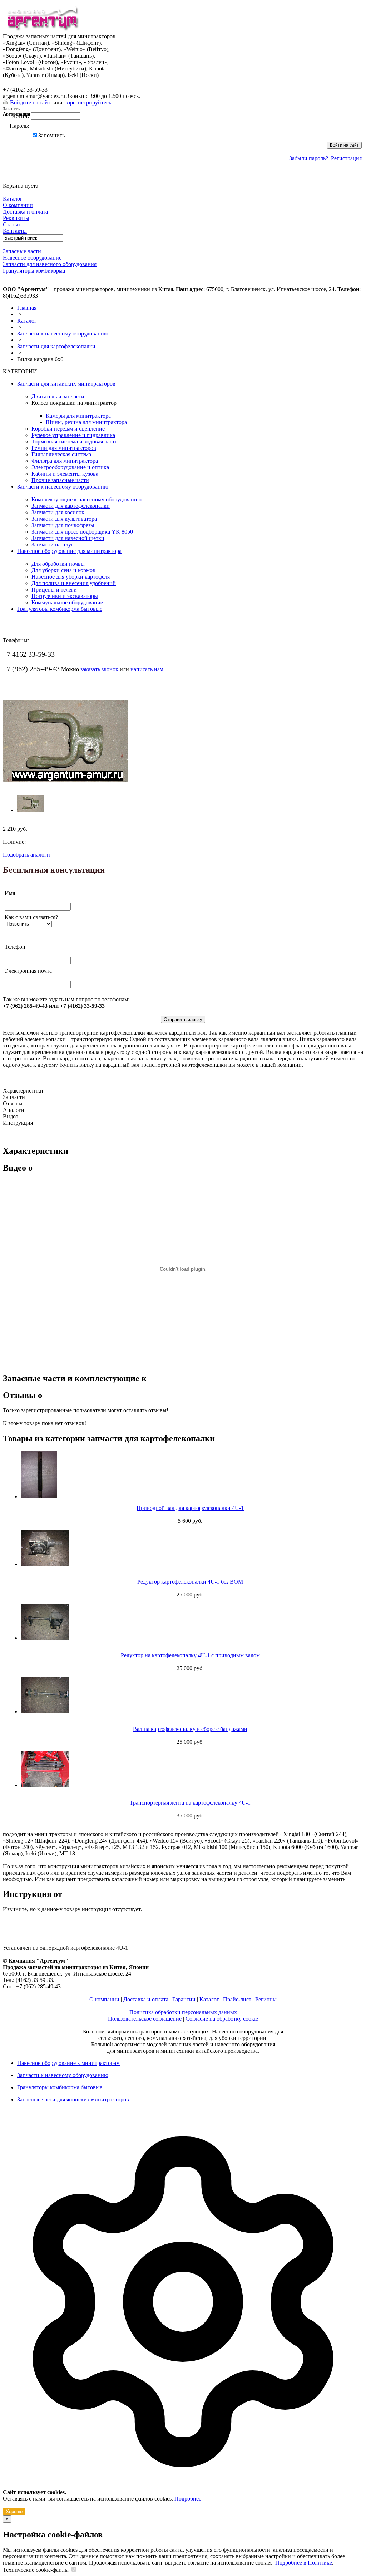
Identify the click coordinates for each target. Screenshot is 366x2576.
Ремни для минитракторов (64, 448)
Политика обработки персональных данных (183, 2012)
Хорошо (14, 2511)
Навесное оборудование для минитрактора (69, 551)
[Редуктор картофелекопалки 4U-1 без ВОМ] (190, 1548)
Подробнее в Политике (304, 2563)
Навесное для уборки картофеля (71, 577)
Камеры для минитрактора (78, 416)
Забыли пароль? (309, 158)
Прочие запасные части (60, 480)
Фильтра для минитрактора (65, 461)
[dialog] (183, 2315)
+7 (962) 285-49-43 (31, 82)
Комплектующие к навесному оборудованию (86, 499)
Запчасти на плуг (53, 544)
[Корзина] (7, 179)
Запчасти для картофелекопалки (56, 346)
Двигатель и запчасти (58, 396)
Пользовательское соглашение (145, 2019)
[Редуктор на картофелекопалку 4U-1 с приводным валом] (190, 1622)
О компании (104, 1999)
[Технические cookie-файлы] (74, 2570)
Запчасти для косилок (58, 512)
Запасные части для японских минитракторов (73, 2099)
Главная (27, 308)
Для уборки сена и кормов (63, 570)
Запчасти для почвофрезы (63, 525)
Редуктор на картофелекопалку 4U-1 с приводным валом (190, 1655)
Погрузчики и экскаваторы (65, 596)
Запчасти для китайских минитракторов (66, 384)
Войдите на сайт (30, 102)
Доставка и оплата (146, 1999)
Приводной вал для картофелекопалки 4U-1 (190, 1508)
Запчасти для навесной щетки (68, 538)
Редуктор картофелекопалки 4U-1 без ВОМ (190, 1582)
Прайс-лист (237, 1999)
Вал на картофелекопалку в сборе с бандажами (190, 1729)
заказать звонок (99, 669)
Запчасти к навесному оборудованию (63, 333)
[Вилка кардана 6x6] (65, 781)
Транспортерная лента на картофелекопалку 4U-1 (190, 1803)
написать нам (147, 669)
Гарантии (184, 1999)
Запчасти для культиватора (64, 519)
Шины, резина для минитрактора (86, 422)
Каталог (27, 321)
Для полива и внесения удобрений (74, 583)
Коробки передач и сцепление (68, 429)
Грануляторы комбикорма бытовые (60, 609)
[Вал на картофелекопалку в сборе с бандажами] (190, 1696)
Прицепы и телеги (54, 590)
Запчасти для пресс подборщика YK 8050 (82, 532)
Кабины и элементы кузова (65, 474)
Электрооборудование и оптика (70, 467)
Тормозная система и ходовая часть (74, 441)
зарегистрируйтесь (88, 102)
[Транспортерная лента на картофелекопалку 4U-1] (190, 1769)
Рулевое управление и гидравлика (73, 435)
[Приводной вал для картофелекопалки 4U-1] (190, 1475)
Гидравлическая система (61, 454)
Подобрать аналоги (26, 855)
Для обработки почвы (58, 564)
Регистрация (346, 158)
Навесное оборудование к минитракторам (68, 2063)
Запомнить (51, 135)
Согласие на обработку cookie (222, 2019)
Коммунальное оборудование (67, 602)
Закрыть (11, 109)
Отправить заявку (183, 1019)
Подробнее (188, 2499)
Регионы (266, 1999)
